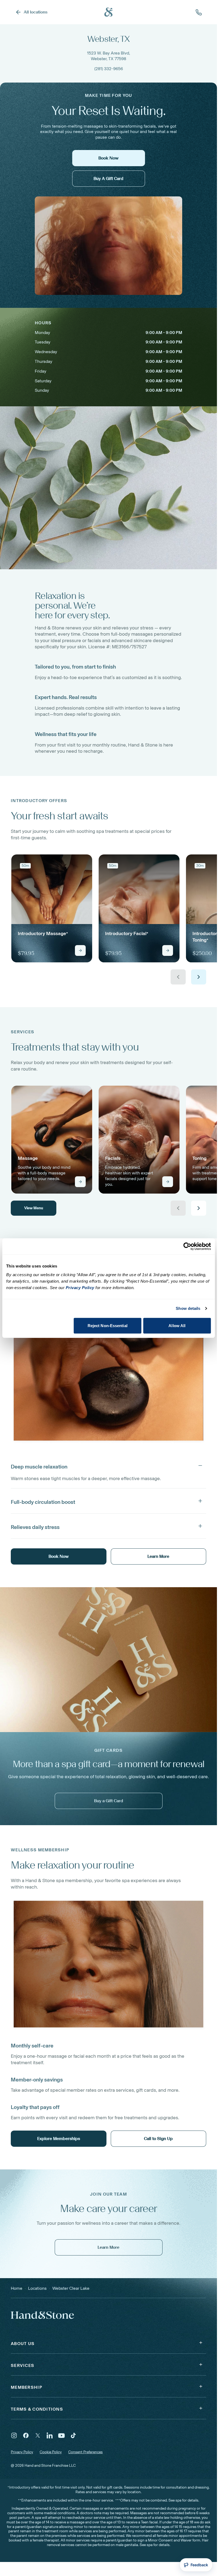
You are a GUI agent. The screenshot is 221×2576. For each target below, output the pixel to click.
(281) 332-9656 (109, 69)
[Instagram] (14, 2435)
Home (17, 2288)
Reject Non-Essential (108, 1325)
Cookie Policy (51, 2452)
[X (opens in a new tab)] (38, 2435)
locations (37, 2288)
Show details (188, 1308)
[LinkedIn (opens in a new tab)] (50, 2435)
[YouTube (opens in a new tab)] (61, 2435)
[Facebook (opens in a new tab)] (26, 2435)
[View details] (80, 950)
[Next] (199, 977)
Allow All (177, 1325)
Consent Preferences (85, 2452)
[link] (52, 908)
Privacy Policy (22, 2452)
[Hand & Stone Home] (109, 12)
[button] (108, 1466)
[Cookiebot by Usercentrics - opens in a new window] (187, 1246)
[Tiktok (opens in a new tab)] (73, 2435)
